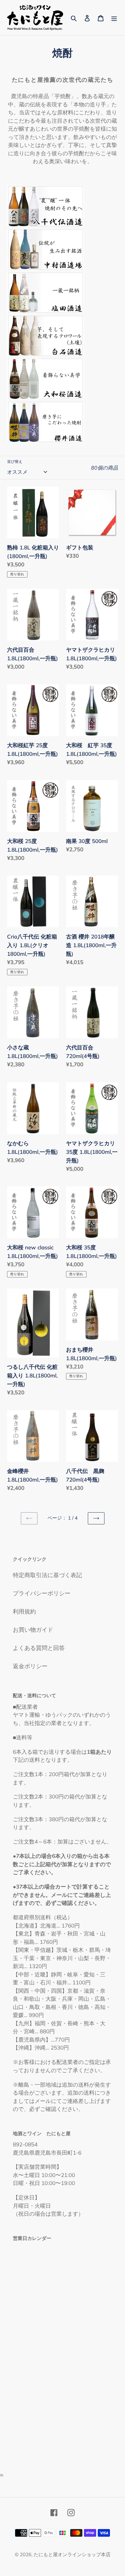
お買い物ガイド (33, 1630)
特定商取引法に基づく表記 (47, 1575)
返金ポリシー (30, 1666)
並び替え (15, 461)
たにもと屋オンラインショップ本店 (72, 2554)
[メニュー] (114, 17)
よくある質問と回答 (39, 1648)
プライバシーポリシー (42, 1593)
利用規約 (24, 1611)
